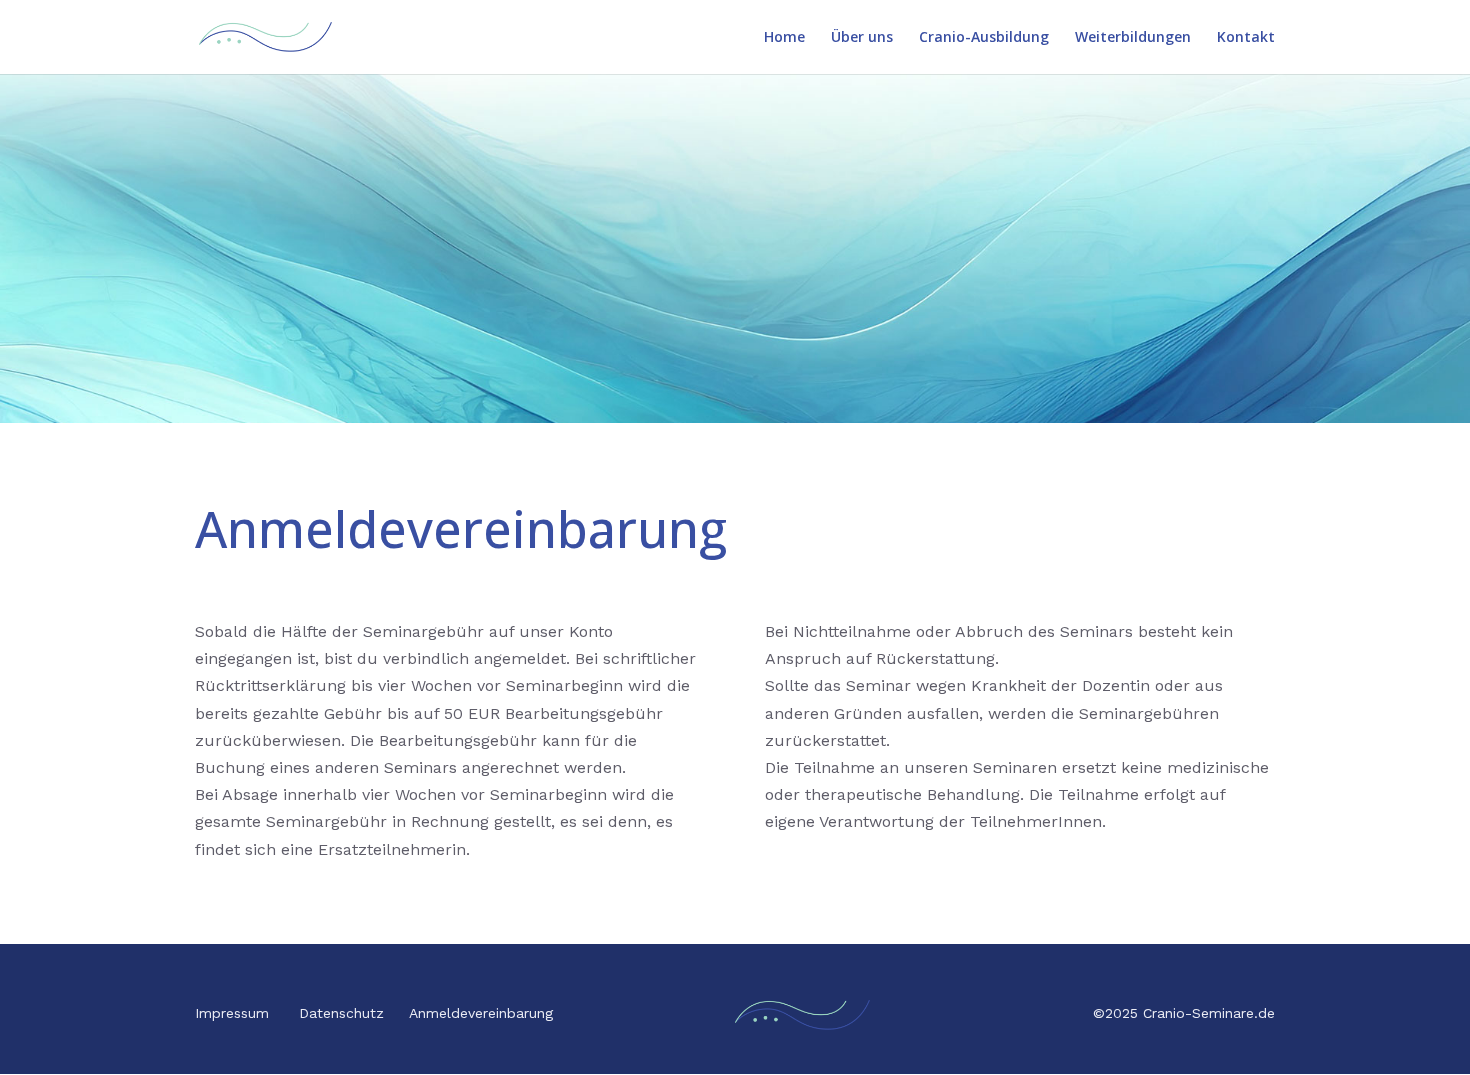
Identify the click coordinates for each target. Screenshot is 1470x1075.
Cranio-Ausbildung (984, 38)
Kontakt (1246, 38)
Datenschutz (341, 1013)
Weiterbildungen (1133, 38)
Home (784, 38)
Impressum (232, 1013)
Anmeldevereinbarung (481, 1013)
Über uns (862, 38)
